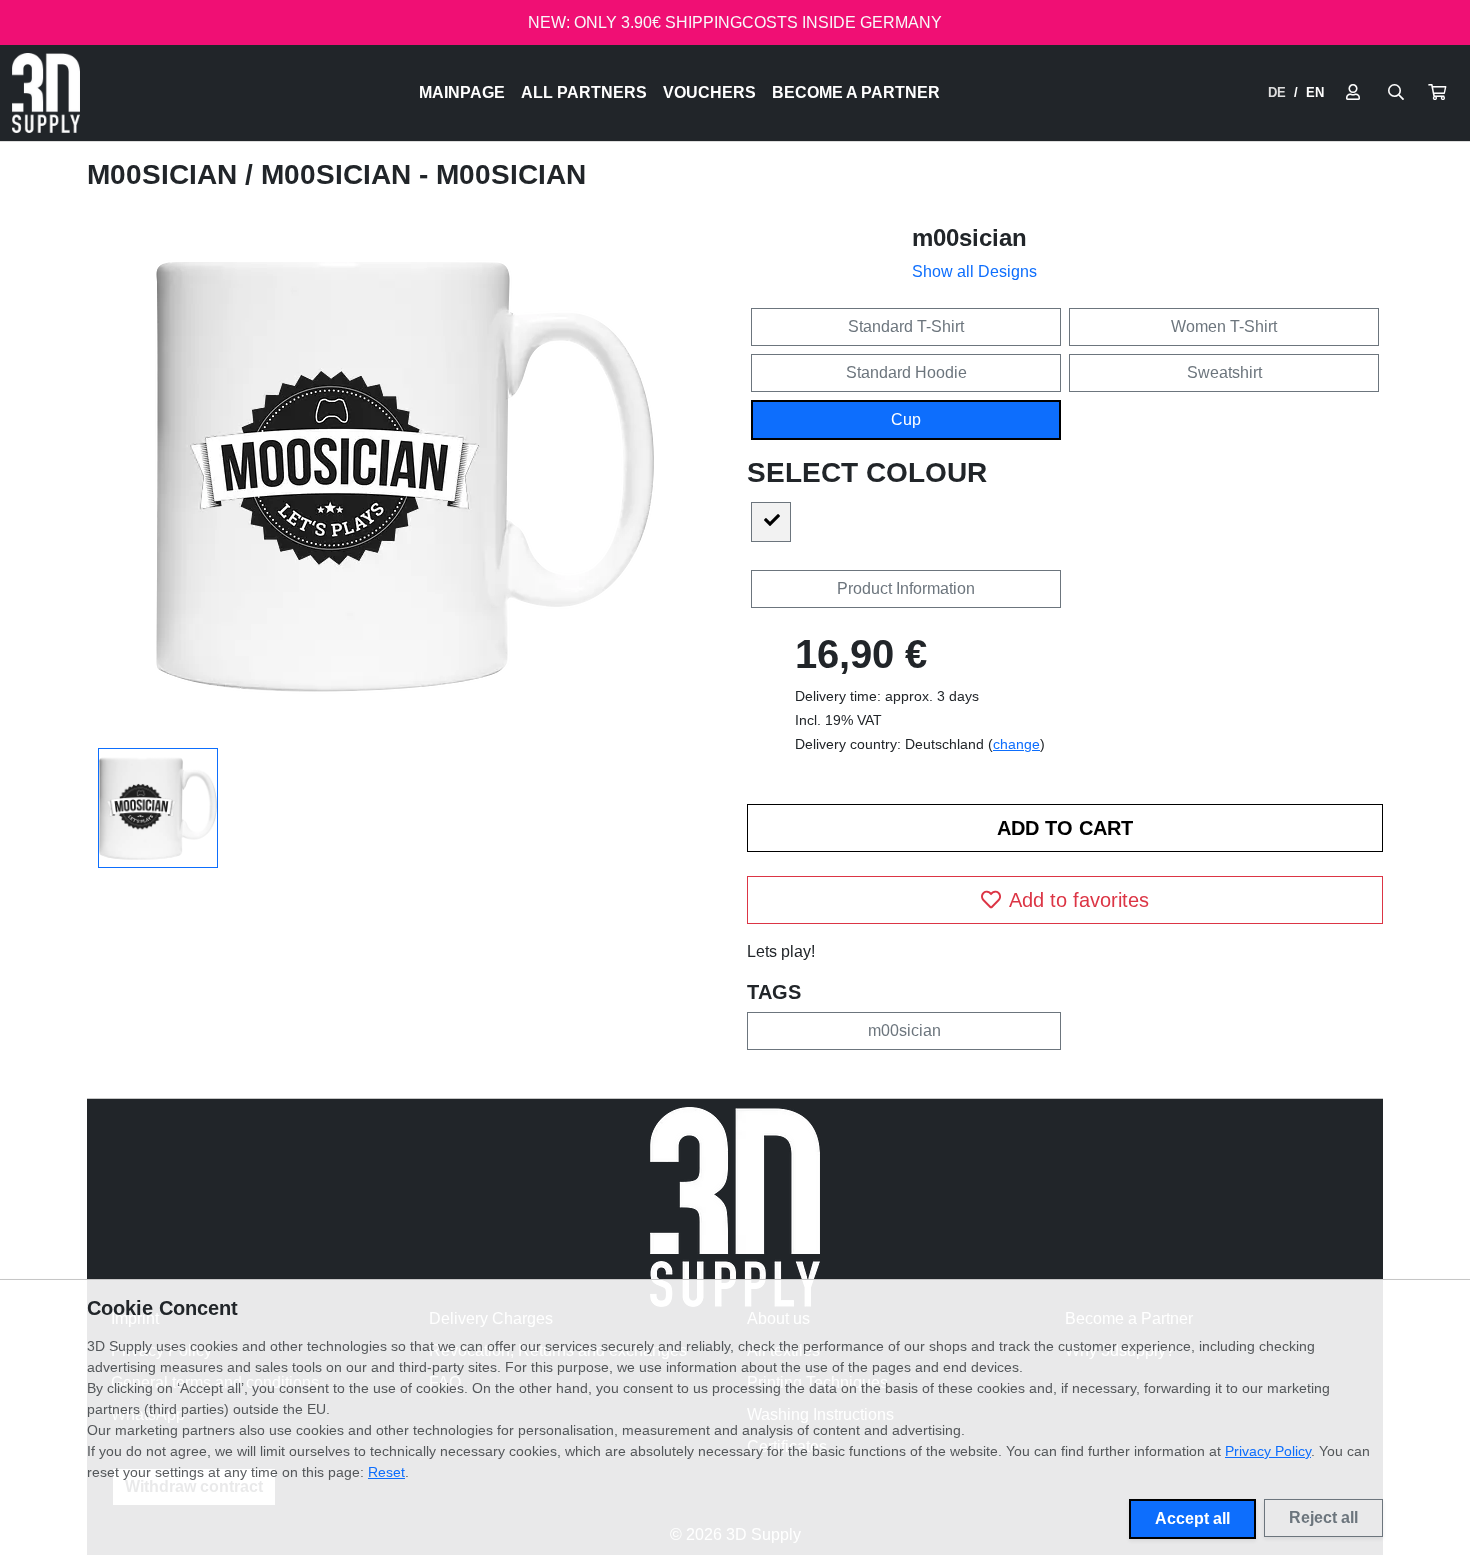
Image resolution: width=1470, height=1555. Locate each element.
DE (1277, 92)
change (1016, 744)
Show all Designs (974, 271)
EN (1315, 92)
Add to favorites (1079, 900)
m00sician (166, 174)
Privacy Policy (1268, 1451)
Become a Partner (856, 92)
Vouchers (709, 92)
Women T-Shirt (1224, 326)
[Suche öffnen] (1396, 93)
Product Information (906, 588)
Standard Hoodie (906, 372)
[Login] (1353, 93)
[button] (1437, 93)
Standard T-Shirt (906, 326)
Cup (906, 419)
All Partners (584, 92)
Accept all (1192, 1518)
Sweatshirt (1224, 372)
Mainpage (462, 92)
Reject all (1323, 1517)
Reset (386, 1472)
